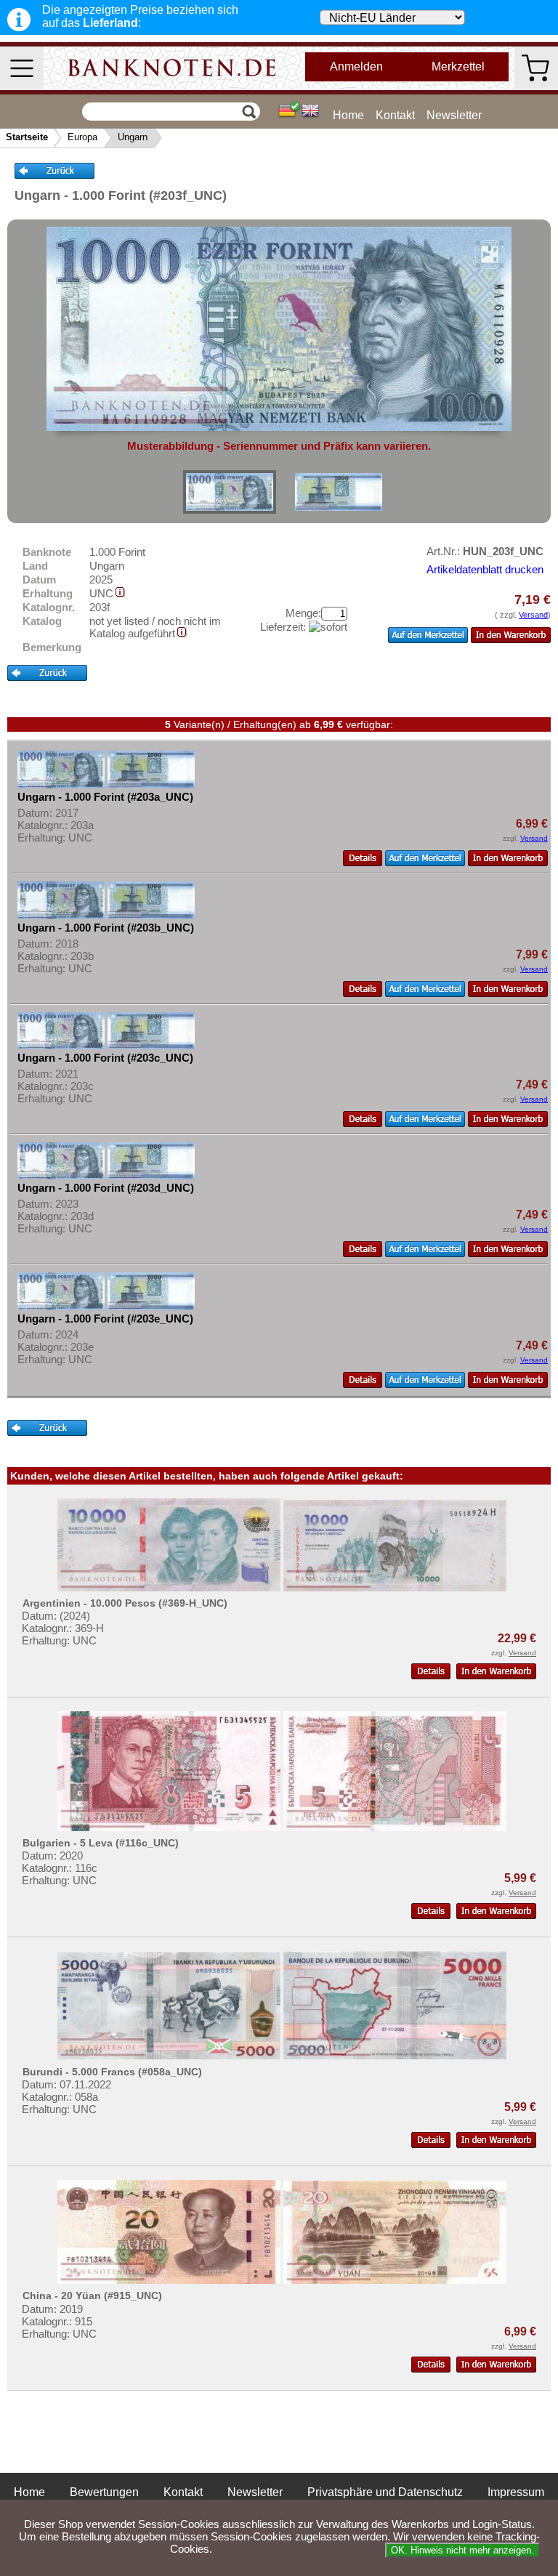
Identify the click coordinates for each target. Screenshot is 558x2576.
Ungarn (133, 137)
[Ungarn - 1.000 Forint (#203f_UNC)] (230, 492)
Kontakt (395, 115)
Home (348, 115)
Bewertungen (104, 2492)
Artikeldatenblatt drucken (485, 569)
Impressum (516, 2492)
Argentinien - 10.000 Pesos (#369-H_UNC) (125, 1603)
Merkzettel (458, 66)
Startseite (27, 137)
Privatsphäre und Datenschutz (385, 2492)
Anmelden (356, 66)
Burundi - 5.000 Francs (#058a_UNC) (112, 2072)
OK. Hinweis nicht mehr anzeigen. (462, 2550)
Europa (82, 137)
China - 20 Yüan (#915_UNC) (92, 2296)
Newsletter (454, 115)
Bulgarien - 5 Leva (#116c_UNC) (101, 1843)
